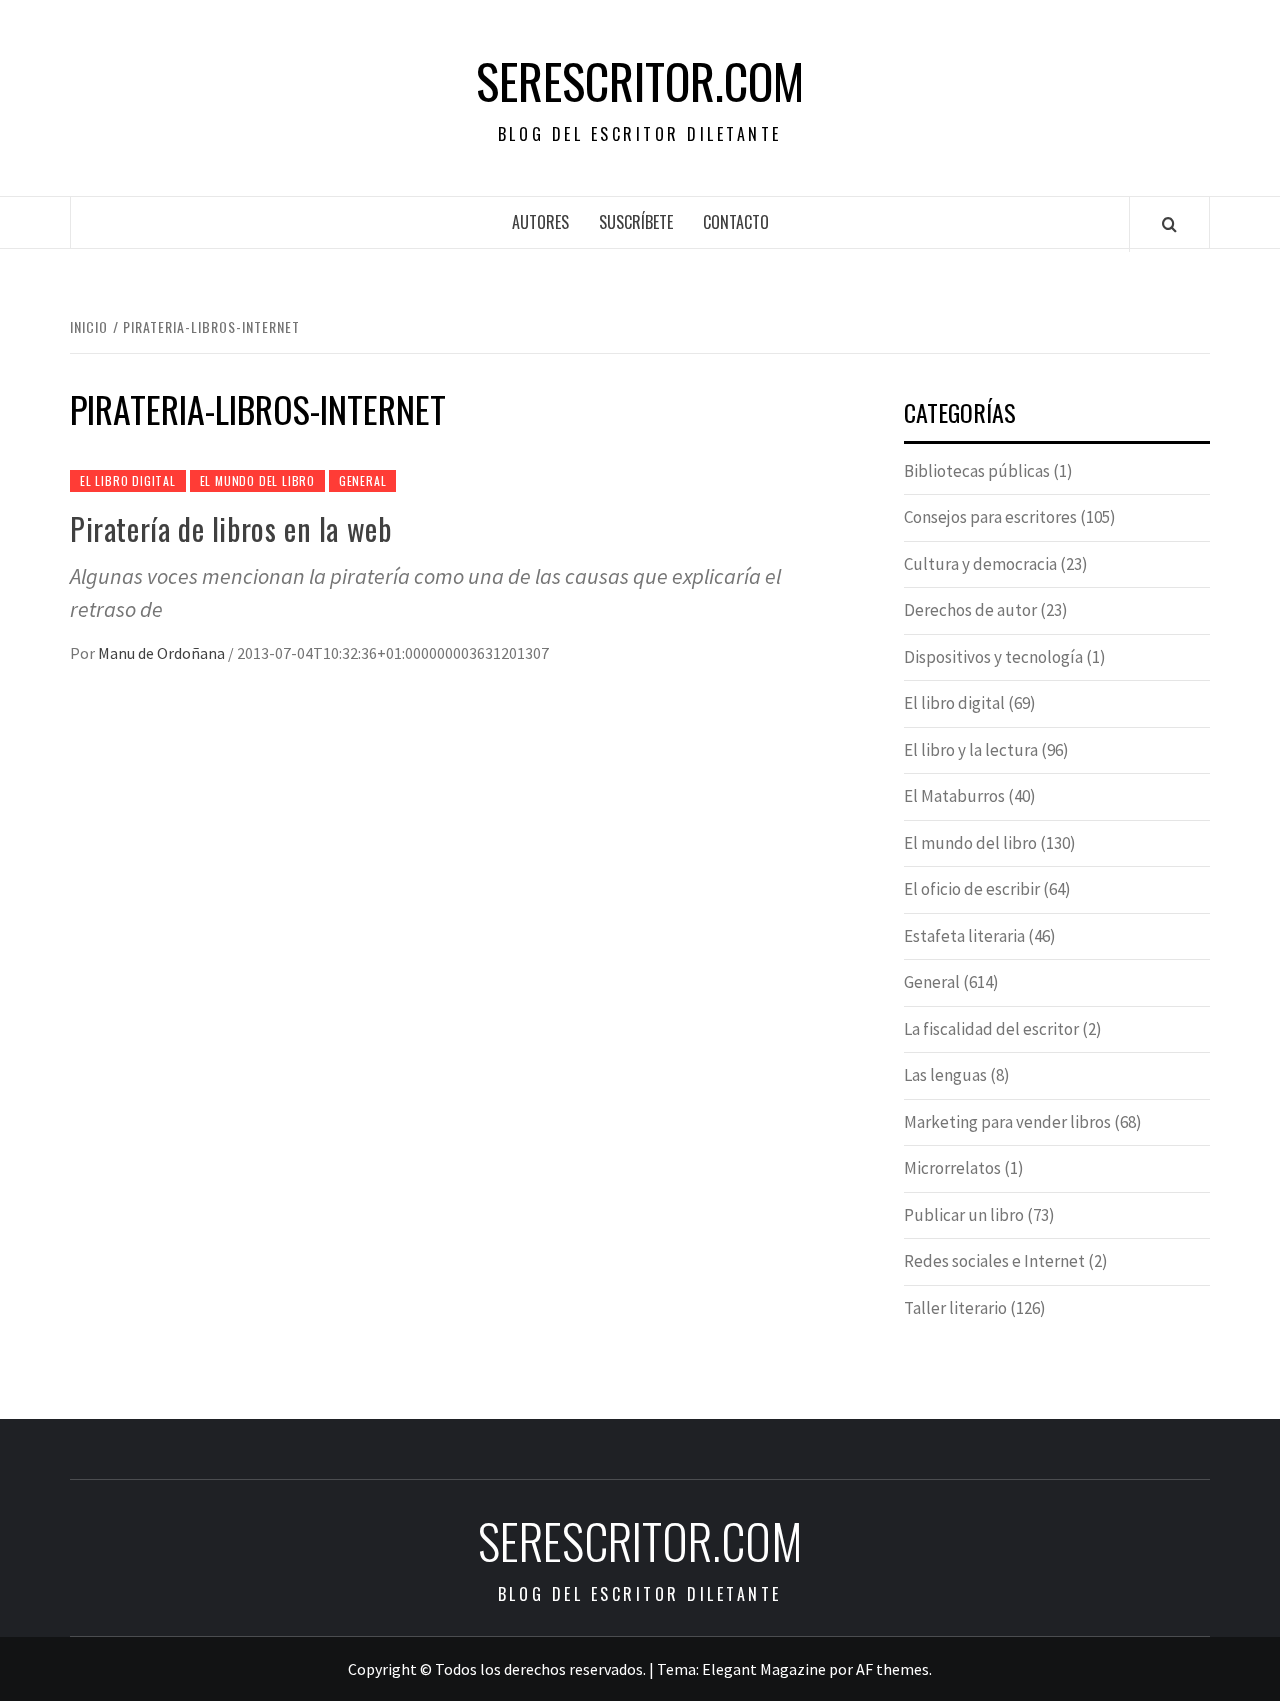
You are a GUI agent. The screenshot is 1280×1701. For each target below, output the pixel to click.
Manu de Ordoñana (163, 653)
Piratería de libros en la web (230, 528)
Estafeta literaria (964, 936)
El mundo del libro (257, 480)
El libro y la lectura (971, 750)
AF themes (892, 1669)
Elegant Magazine (764, 1669)
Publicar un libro (964, 1215)
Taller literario (955, 1308)
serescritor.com (640, 81)
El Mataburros (954, 796)
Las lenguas (945, 1075)
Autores (540, 222)
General (363, 480)
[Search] (1169, 224)
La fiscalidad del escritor (991, 1029)
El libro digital (128, 480)
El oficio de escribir (972, 889)
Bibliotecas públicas (977, 471)
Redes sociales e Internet (994, 1261)
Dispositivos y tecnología (993, 657)
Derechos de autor (970, 610)
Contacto (736, 222)
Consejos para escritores (990, 517)
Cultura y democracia (980, 564)
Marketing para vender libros (1007, 1122)
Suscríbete (636, 222)
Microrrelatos (952, 1168)
